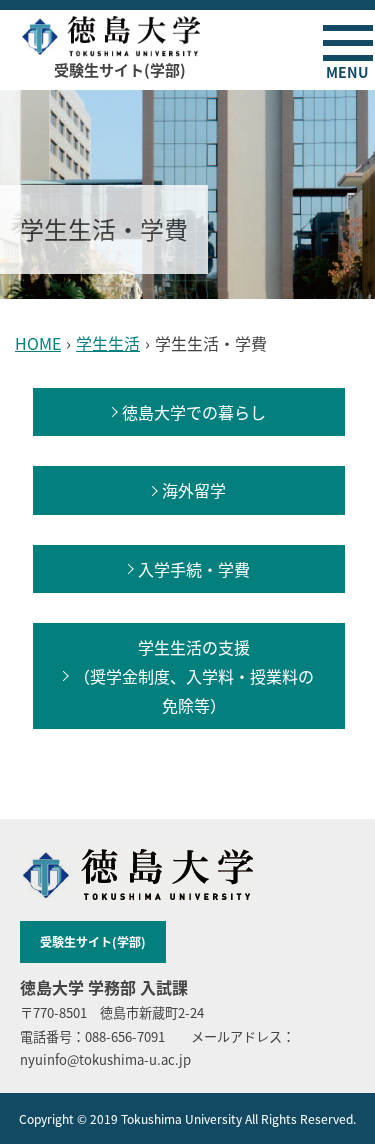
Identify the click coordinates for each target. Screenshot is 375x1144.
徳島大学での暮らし (194, 412)
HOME (38, 343)
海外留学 (194, 490)
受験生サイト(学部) (93, 941)
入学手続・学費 (194, 569)
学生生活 (108, 343)
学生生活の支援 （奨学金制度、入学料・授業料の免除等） (194, 675)
